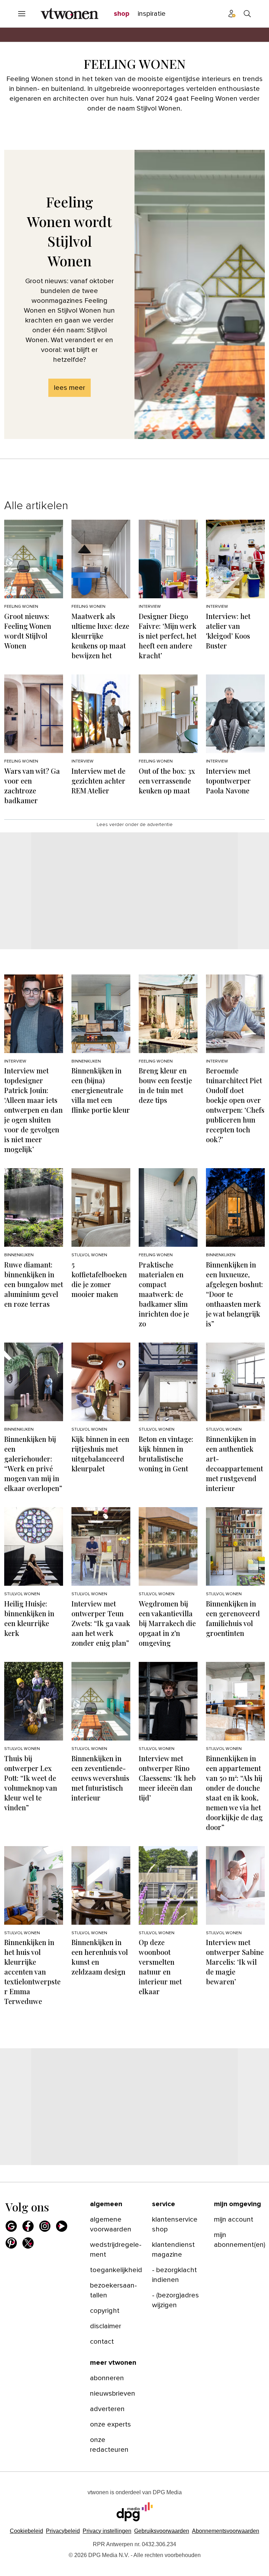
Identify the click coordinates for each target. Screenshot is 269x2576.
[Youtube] (62, 2226)
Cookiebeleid (26, 2531)
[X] (28, 2243)
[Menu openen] (22, 14)
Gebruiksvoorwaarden (162, 2531)
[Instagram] (45, 2226)
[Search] (247, 14)
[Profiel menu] (232, 14)
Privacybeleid (63, 2531)
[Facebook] (28, 2226)
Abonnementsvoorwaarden (226, 2531)
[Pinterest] (11, 2243)
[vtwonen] (70, 14)
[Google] (11, 2226)
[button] (107, 2531)
